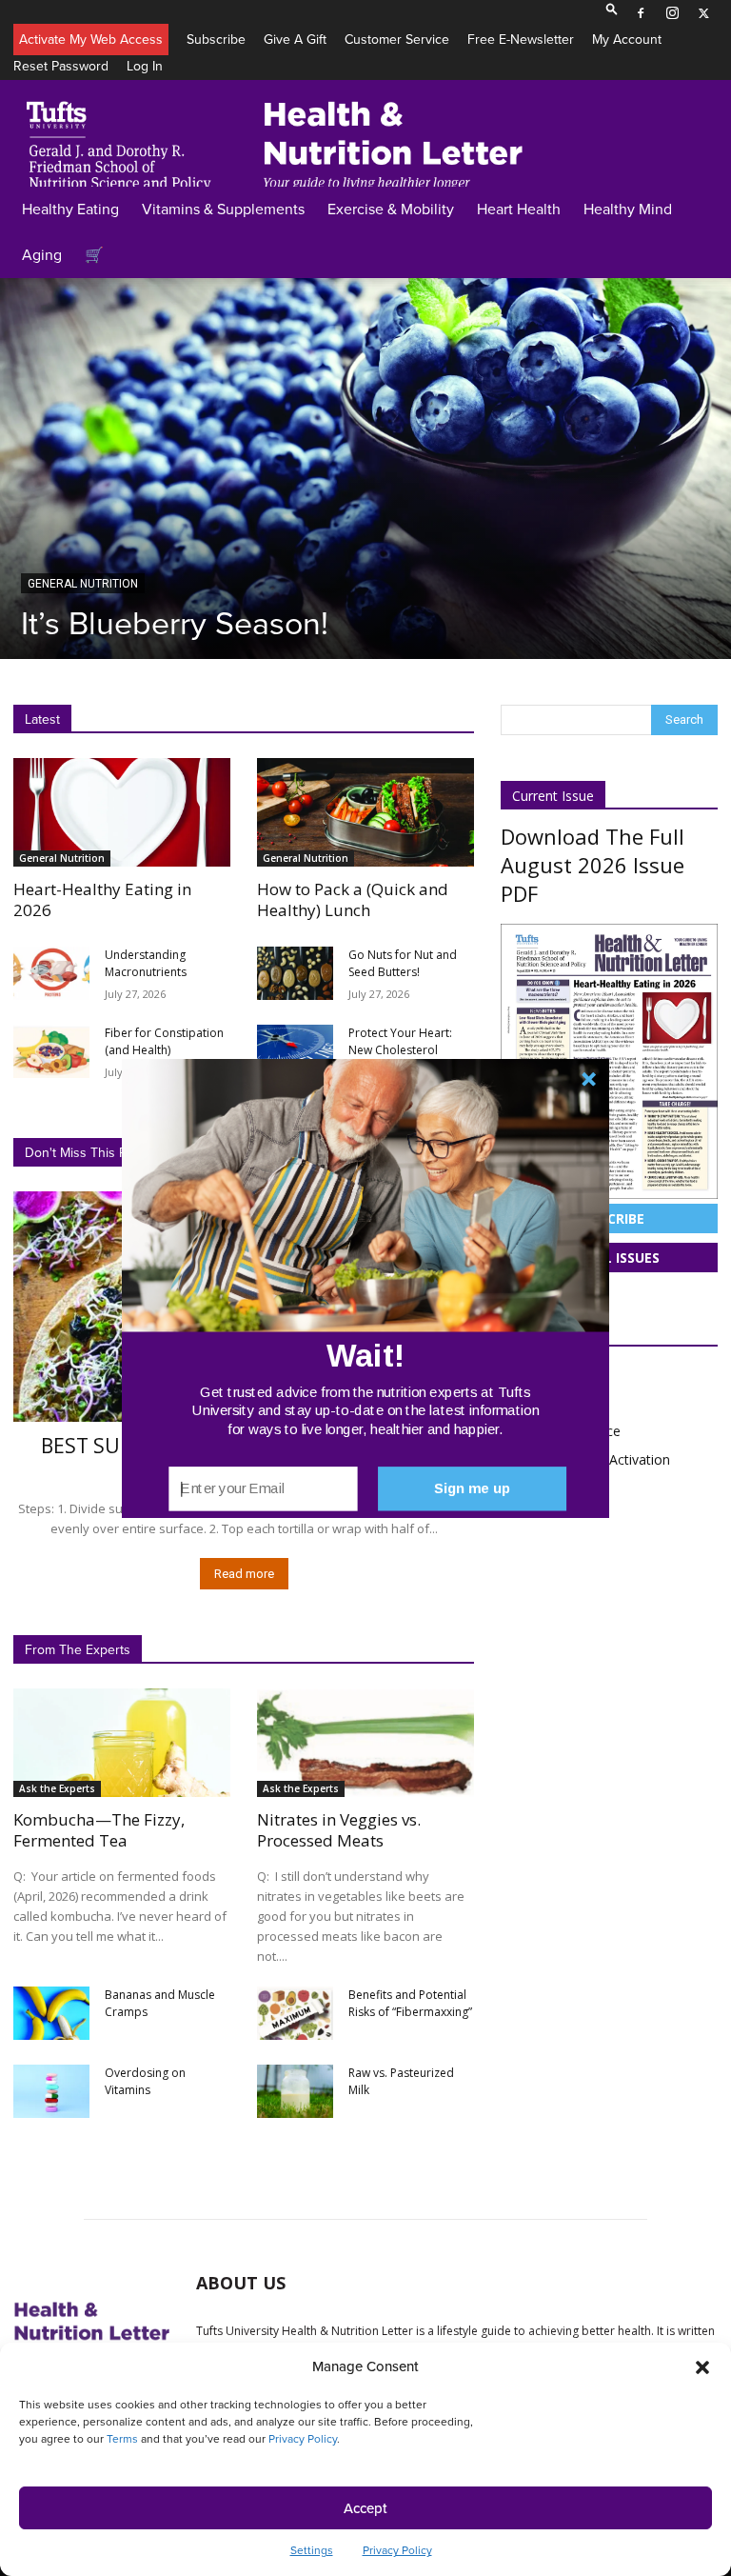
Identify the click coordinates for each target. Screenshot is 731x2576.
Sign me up (473, 1488)
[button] (365, 1355)
